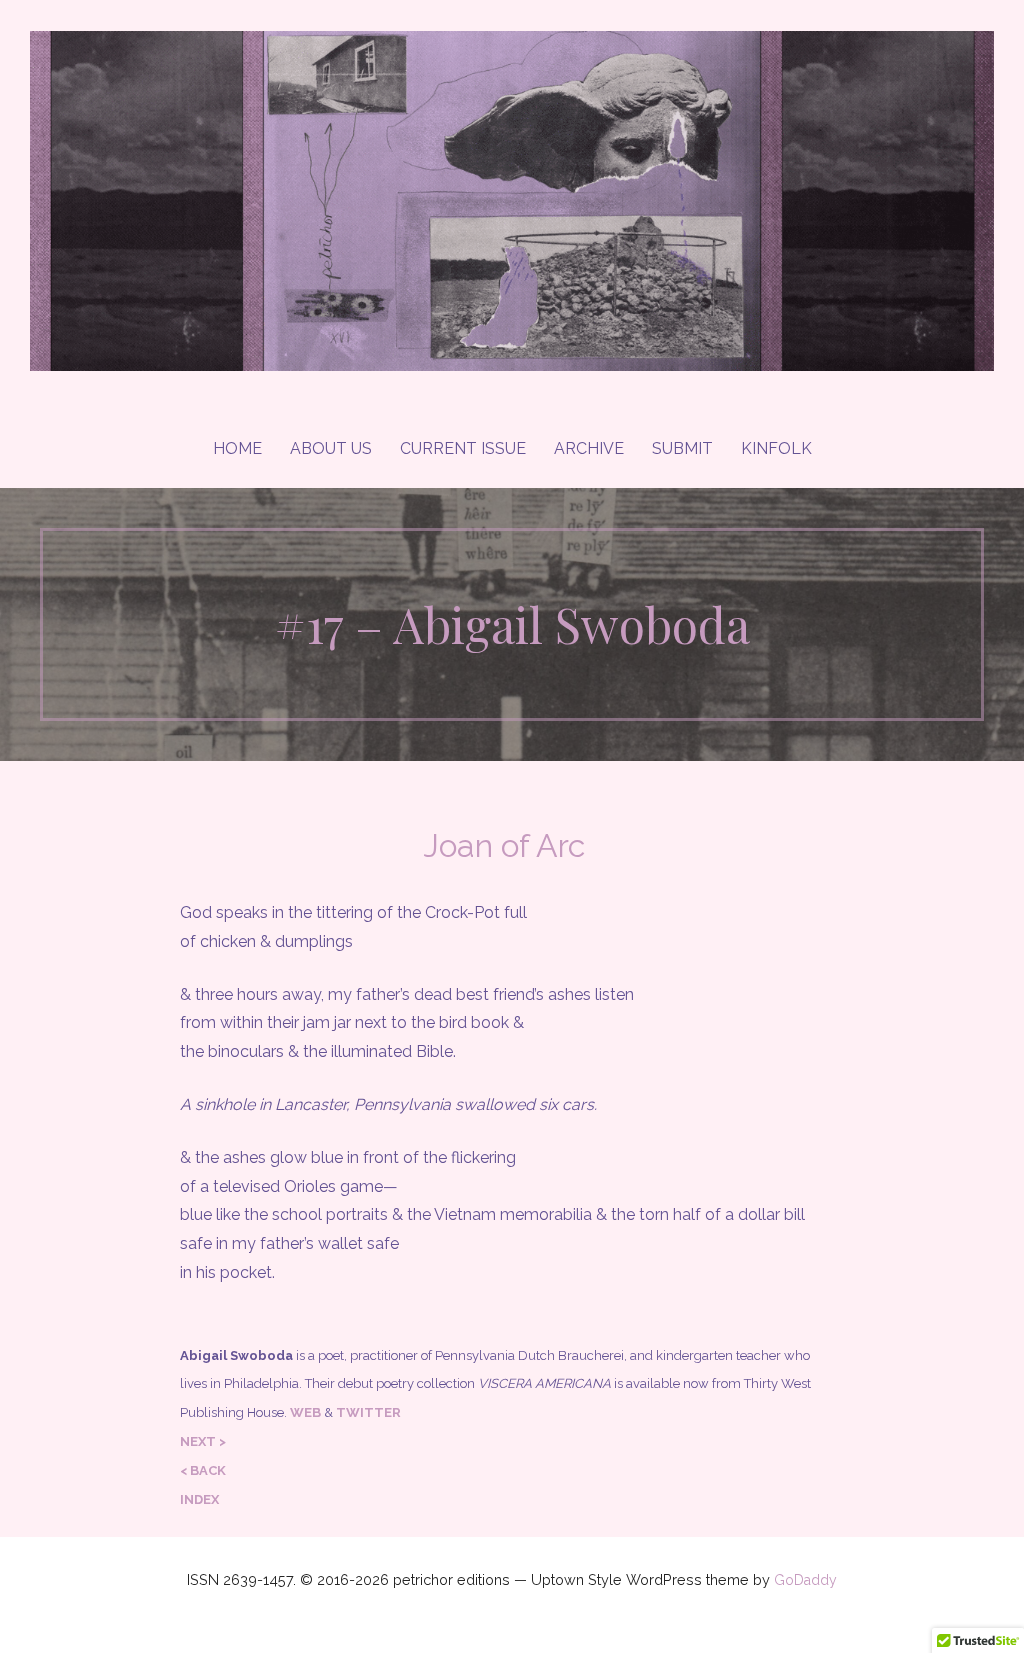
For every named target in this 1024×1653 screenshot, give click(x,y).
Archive (589, 448)
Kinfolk (776, 448)
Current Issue (463, 448)
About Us (331, 448)
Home (237, 448)
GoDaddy (805, 1580)
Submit (682, 448)
